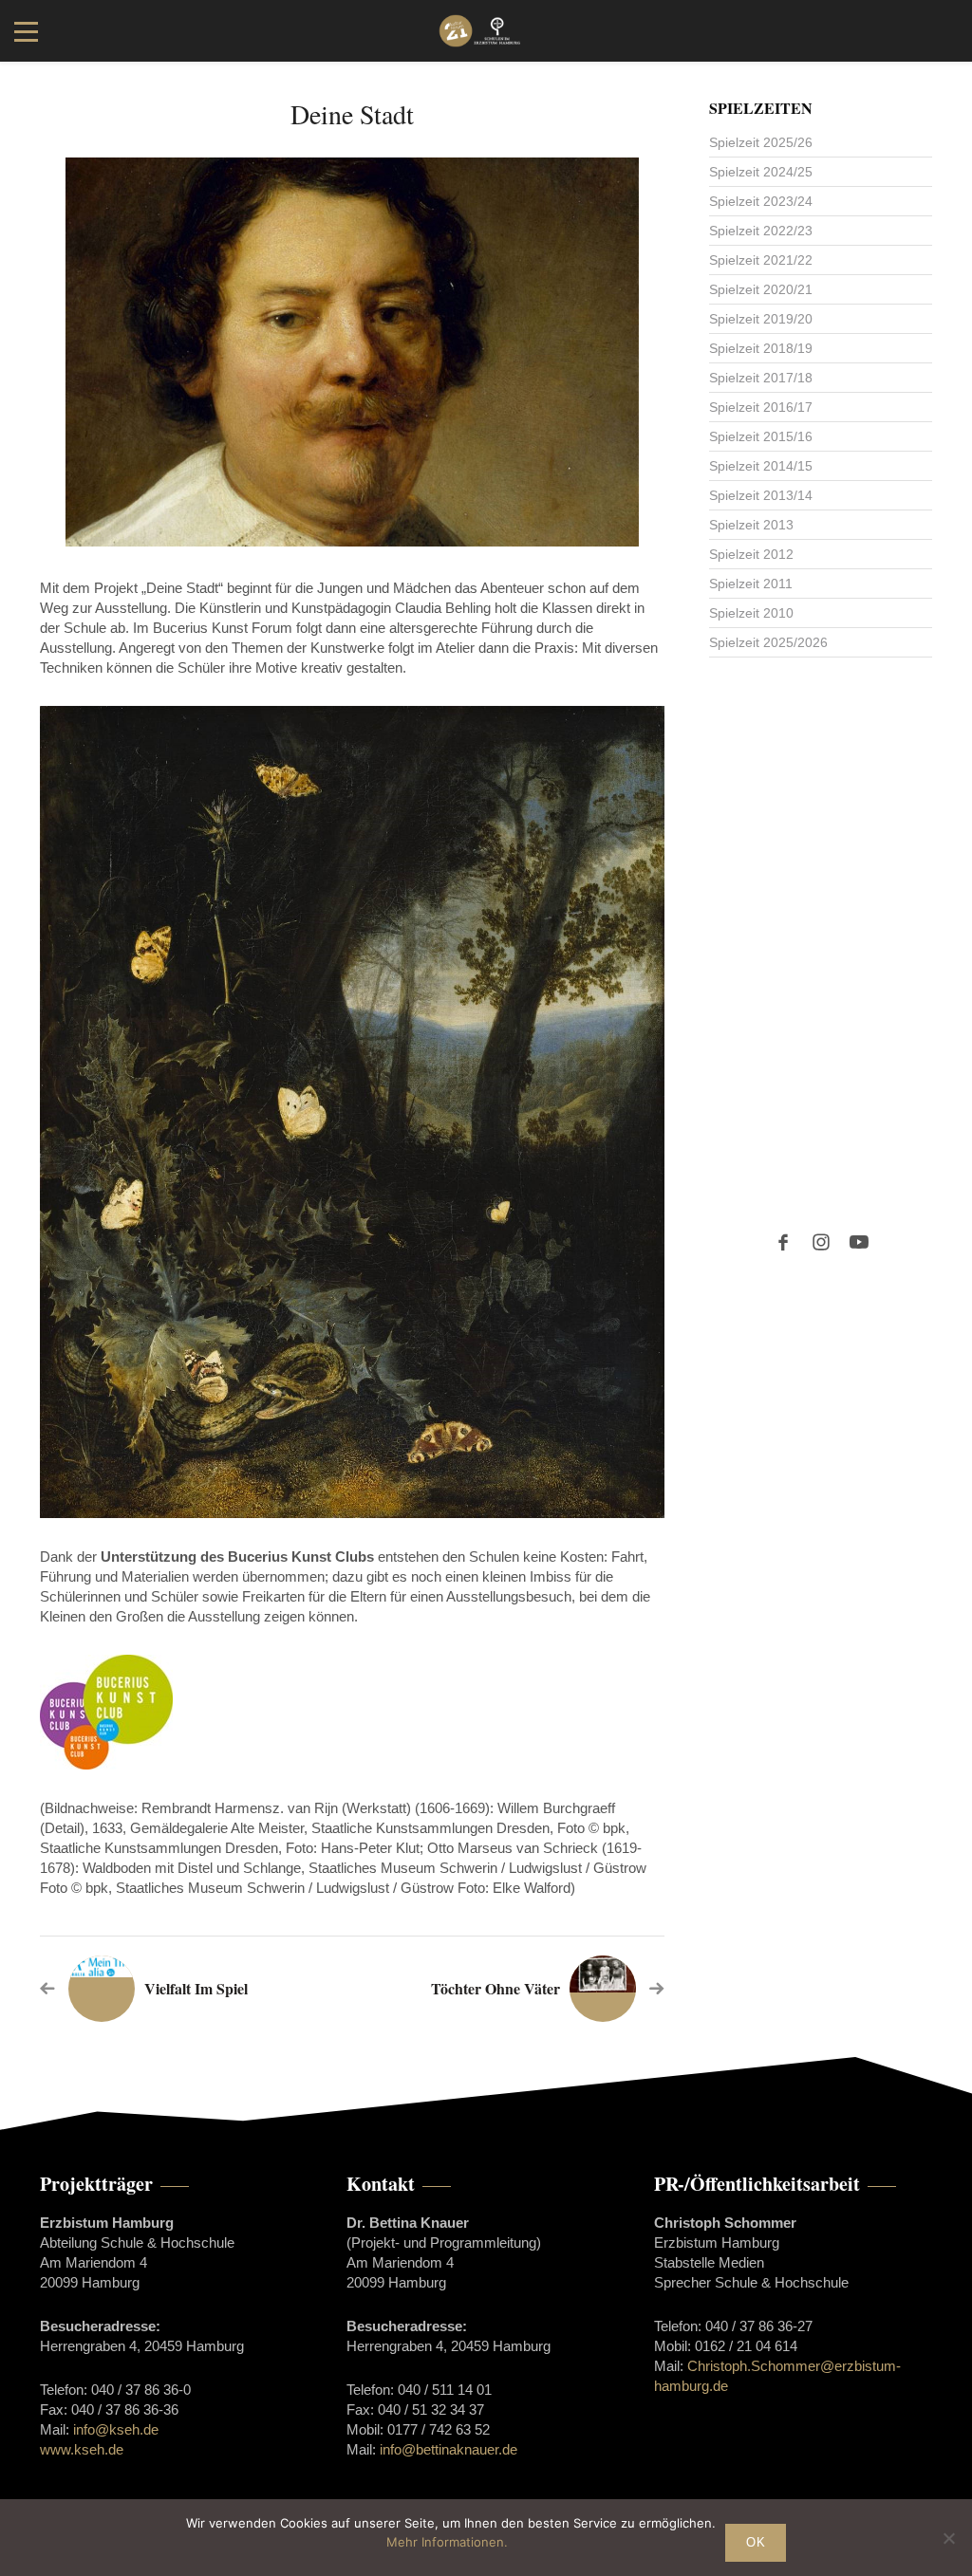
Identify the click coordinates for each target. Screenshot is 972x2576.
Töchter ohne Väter (495, 1988)
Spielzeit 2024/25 (761, 172)
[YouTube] (859, 1242)
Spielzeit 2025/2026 (768, 642)
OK (756, 2542)
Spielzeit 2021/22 (761, 260)
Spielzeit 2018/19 (761, 348)
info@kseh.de (116, 2429)
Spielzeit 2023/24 (761, 201)
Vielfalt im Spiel (196, 1988)
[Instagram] (821, 1242)
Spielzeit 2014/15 (761, 466)
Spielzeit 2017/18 (761, 378)
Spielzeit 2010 (751, 613)
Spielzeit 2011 (751, 584)
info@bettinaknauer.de (449, 2449)
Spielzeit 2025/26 (761, 142)
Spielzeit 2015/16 (761, 436)
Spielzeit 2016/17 (761, 407)
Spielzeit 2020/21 (761, 289)
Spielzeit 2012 (751, 554)
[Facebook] (783, 1242)
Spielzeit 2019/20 (761, 319)
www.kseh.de (82, 2449)
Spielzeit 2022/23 (761, 231)
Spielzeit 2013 (751, 525)
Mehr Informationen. (447, 2542)
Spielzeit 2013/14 (761, 495)
